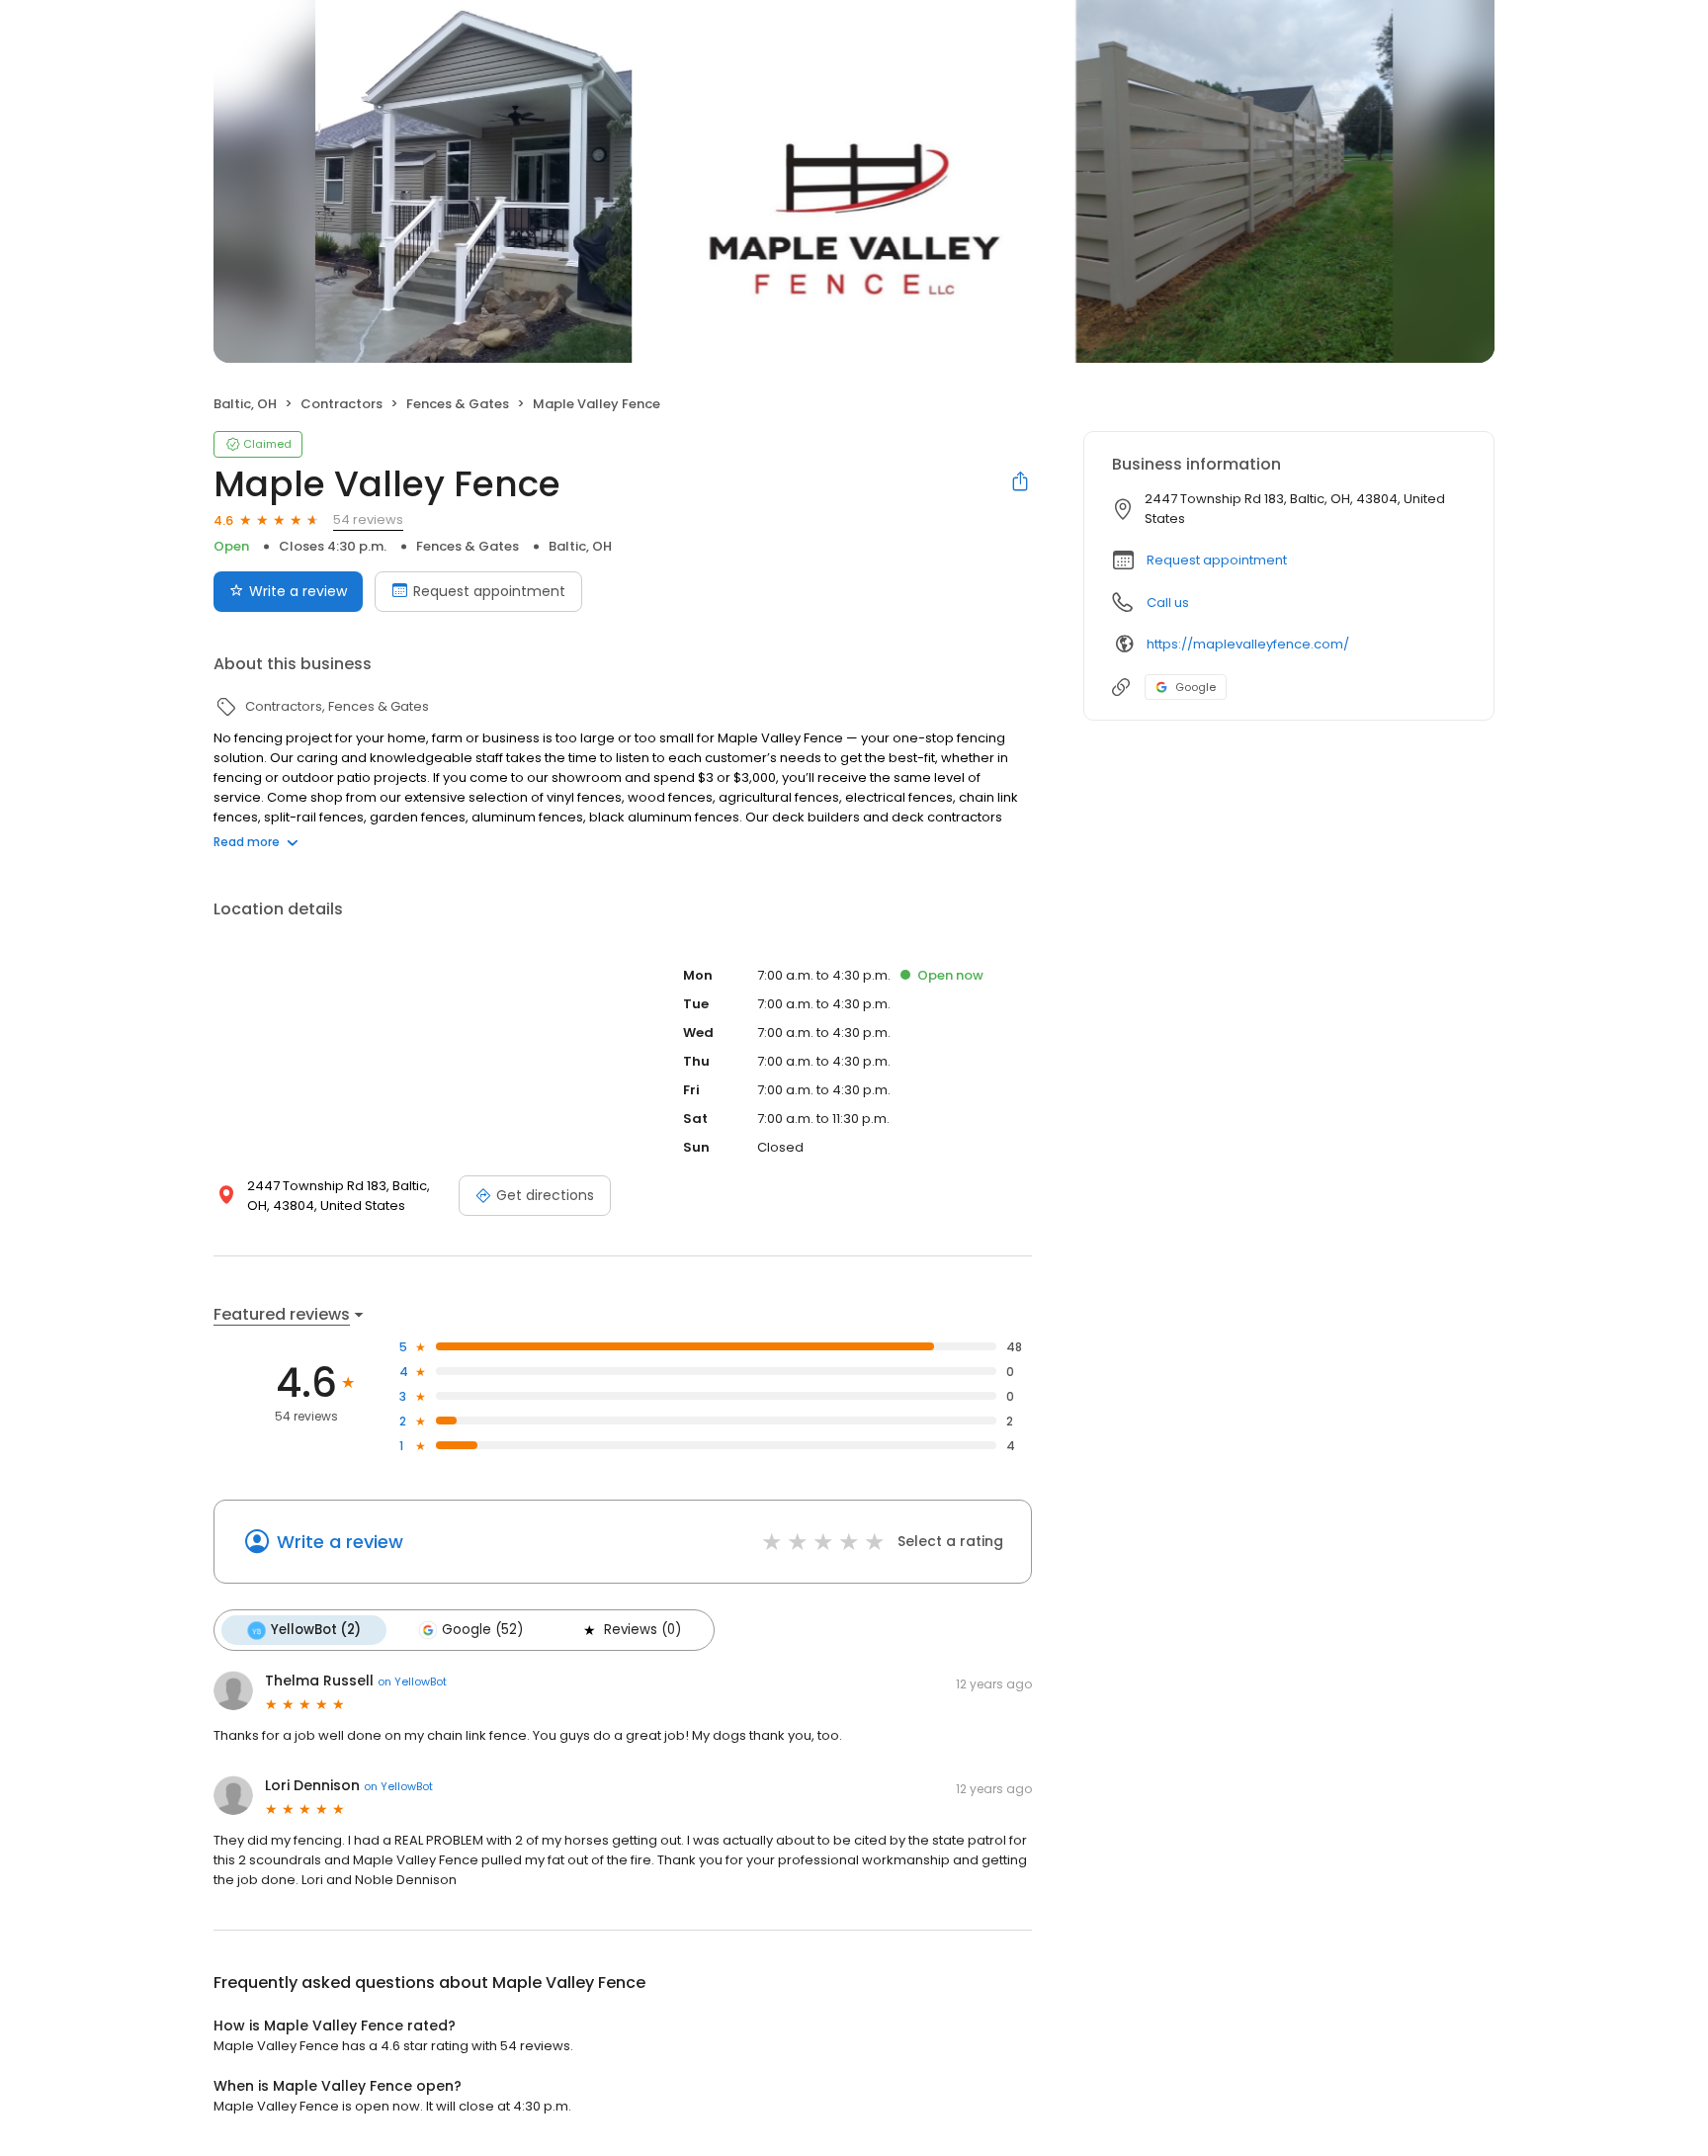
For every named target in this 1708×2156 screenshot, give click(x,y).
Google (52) (482, 1630)
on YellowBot (412, 1682)
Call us (1168, 603)
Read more (247, 842)
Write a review (298, 591)
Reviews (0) (642, 1630)
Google (1196, 687)
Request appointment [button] (1217, 560)
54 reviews (368, 519)
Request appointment (489, 591)
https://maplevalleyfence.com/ (1248, 644)
